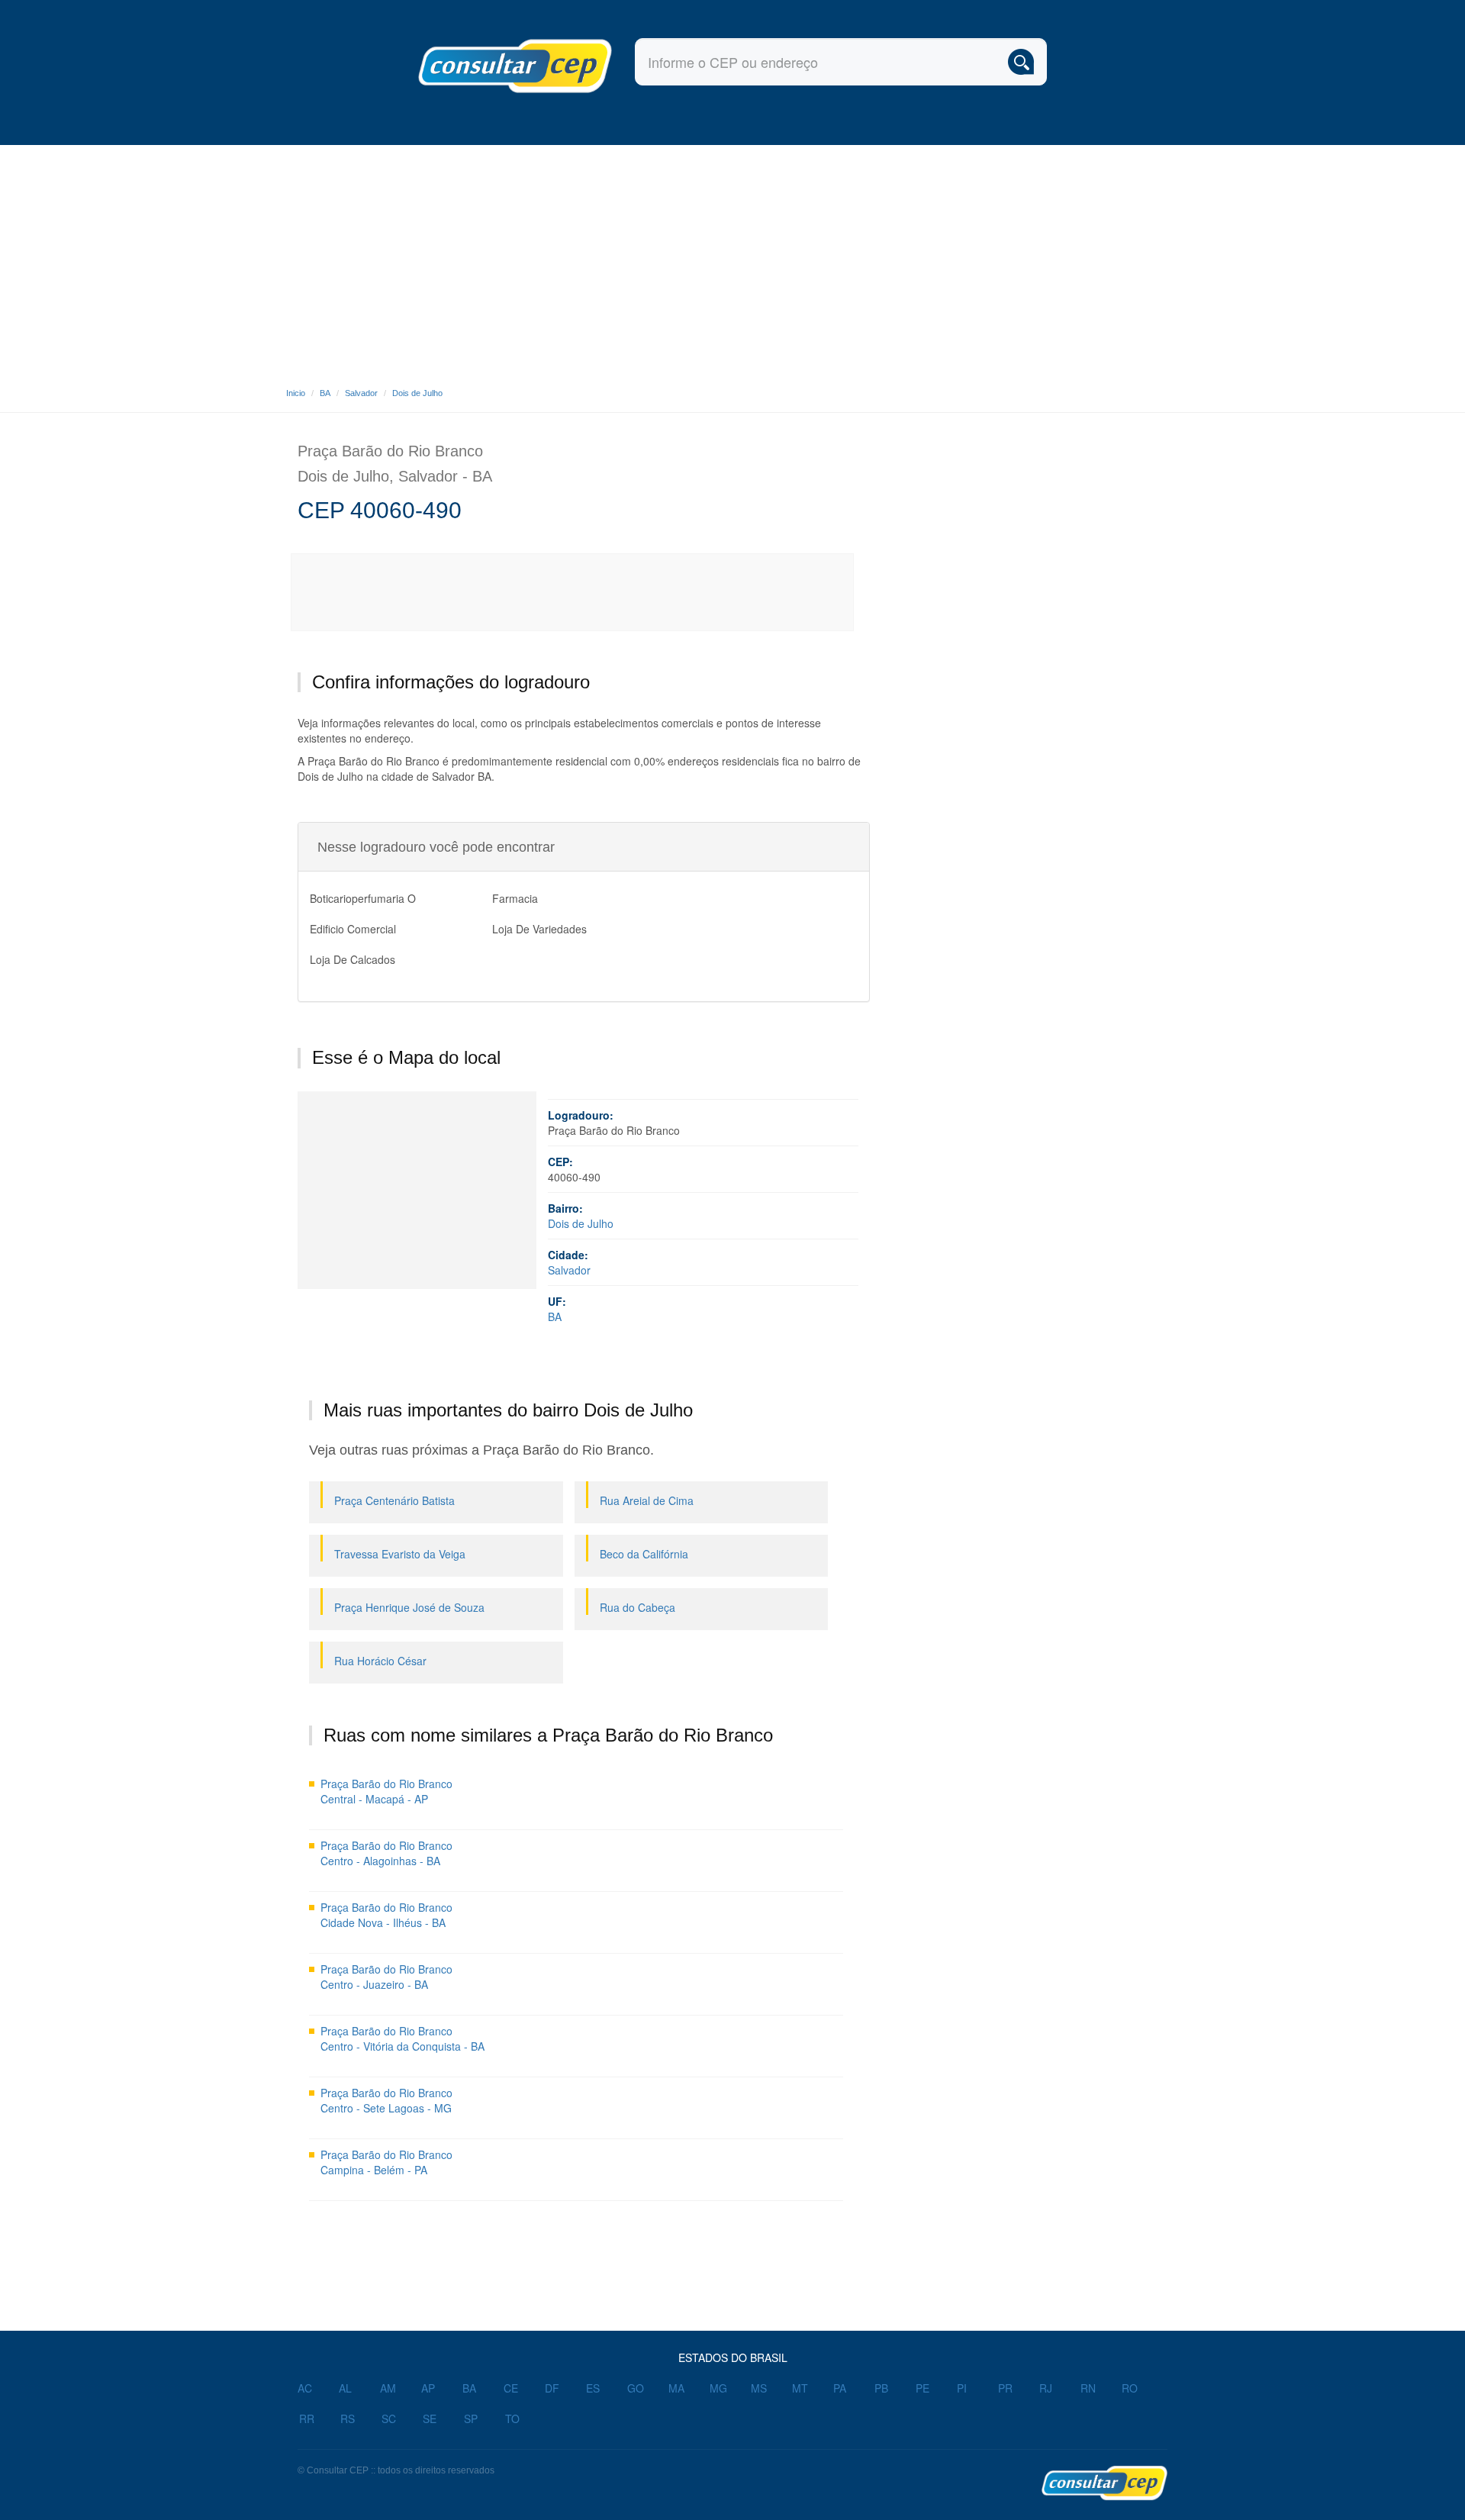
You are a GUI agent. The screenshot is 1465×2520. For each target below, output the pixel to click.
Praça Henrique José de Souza (409, 1607)
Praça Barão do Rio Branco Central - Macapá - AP (386, 1791)
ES (593, 2388)
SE (430, 2418)
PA (840, 2388)
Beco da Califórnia (644, 1554)
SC (389, 2418)
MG (718, 2388)
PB (881, 2388)
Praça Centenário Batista (394, 1500)
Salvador (361, 393)
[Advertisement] (732, 259)
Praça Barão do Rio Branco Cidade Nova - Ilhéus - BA (386, 1915)
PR (1005, 2388)
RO (1130, 2388)
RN (1088, 2388)
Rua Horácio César (380, 1661)
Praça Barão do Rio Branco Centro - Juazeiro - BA (386, 1977)
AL (345, 2388)
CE (511, 2388)
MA (676, 2388)
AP (428, 2388)
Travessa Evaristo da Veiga (400, 1554)
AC (305, 2388)
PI (962, 2388)
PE (922, 2388)
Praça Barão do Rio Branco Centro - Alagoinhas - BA (386, 1853)
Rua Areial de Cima (647, 1500)
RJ (1046, 2388)
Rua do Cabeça (638, 1607)
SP (471, 2418)
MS (759, 2388)
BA (325, 393)
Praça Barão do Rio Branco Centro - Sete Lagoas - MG (386, 2100)
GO (636, 2388)
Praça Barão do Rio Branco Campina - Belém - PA (386, 2162)
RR (307, 2418)
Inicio (296, 393)
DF (552, 2388)
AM (388, 2388)
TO (512, 2418)
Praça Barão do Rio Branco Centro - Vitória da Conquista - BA (402, 2038)
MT (800, 2388)
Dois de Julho (417, 393)
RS (348, 2418)
